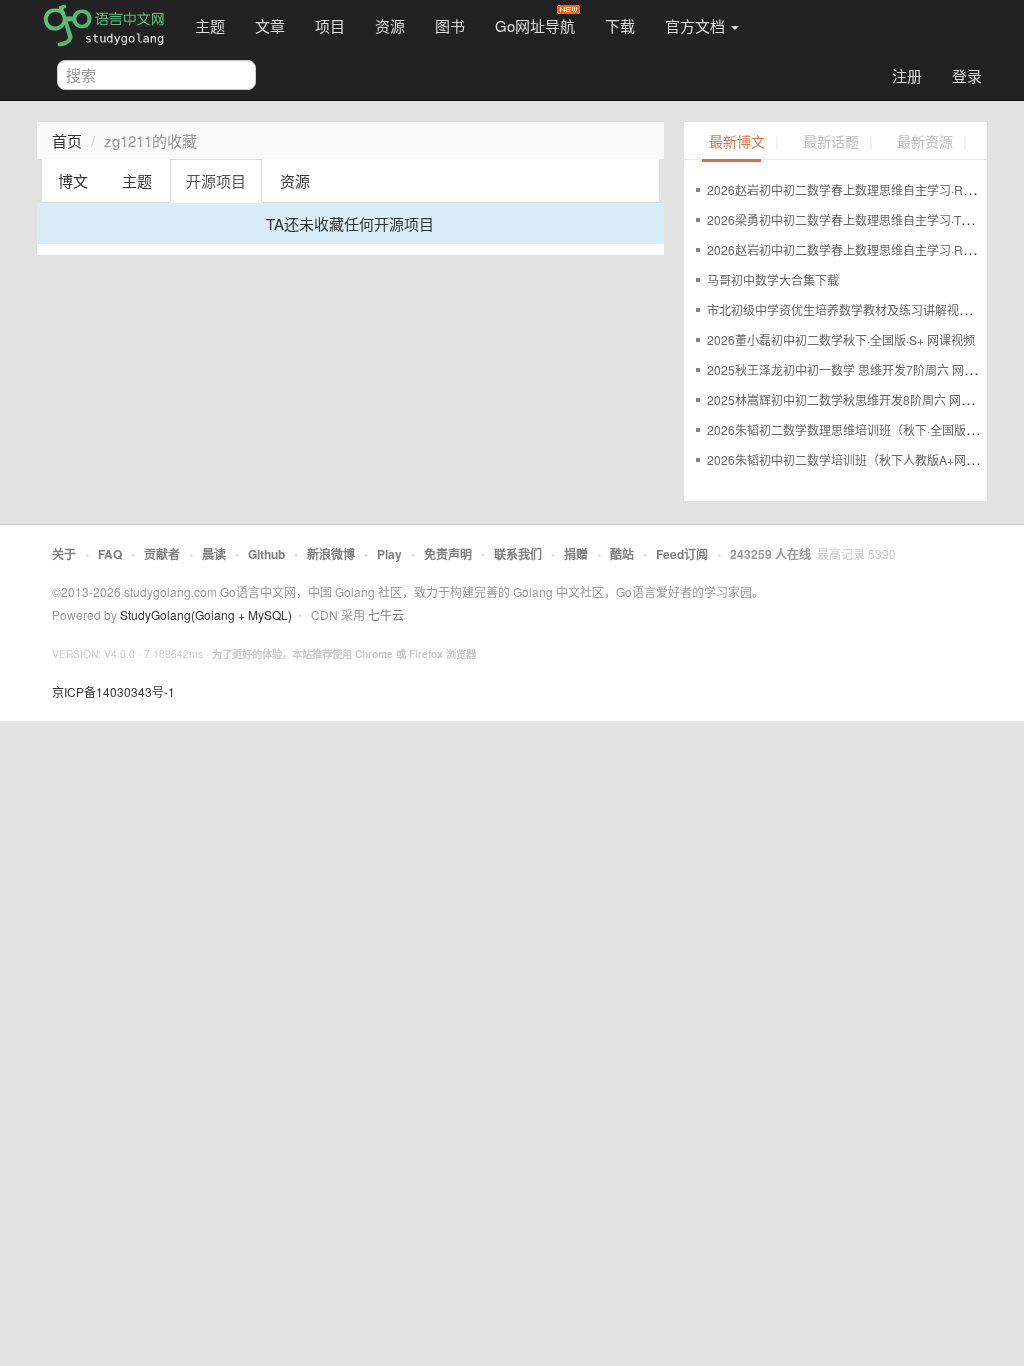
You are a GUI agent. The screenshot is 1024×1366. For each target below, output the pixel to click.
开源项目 (216, 180)
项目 (330, 25)
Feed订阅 (682, 554)
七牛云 (386, 614)
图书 (450, 25)
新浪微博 (331, 554)
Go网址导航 (535, 25)
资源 (390, 25)
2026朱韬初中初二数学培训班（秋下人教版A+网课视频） (860, 459)
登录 (967, 75)
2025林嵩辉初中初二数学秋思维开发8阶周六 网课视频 (852, 399)
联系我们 (518, 554)
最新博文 (737, 142)
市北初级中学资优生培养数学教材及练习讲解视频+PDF (854, 309)
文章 (270, 25)
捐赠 (576, 554)
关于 (64, 554)
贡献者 (162, 554)
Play (389, 554)
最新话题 (831, 142)
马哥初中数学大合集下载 (773, 279)
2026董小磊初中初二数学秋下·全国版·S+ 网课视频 (841, 339)
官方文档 (697, 25)
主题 (210, 25)
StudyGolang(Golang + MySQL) (206, 614)
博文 (73, 180)
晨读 (214, 554)
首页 (67, 140)
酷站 (622, 554)
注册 (907, 75)
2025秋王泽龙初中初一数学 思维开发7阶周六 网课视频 (853, 369)
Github (266, 554)
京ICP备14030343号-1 (113, 691)
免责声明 (448, 554)
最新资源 (925, 142)
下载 (620, 25)
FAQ (110, 554)
